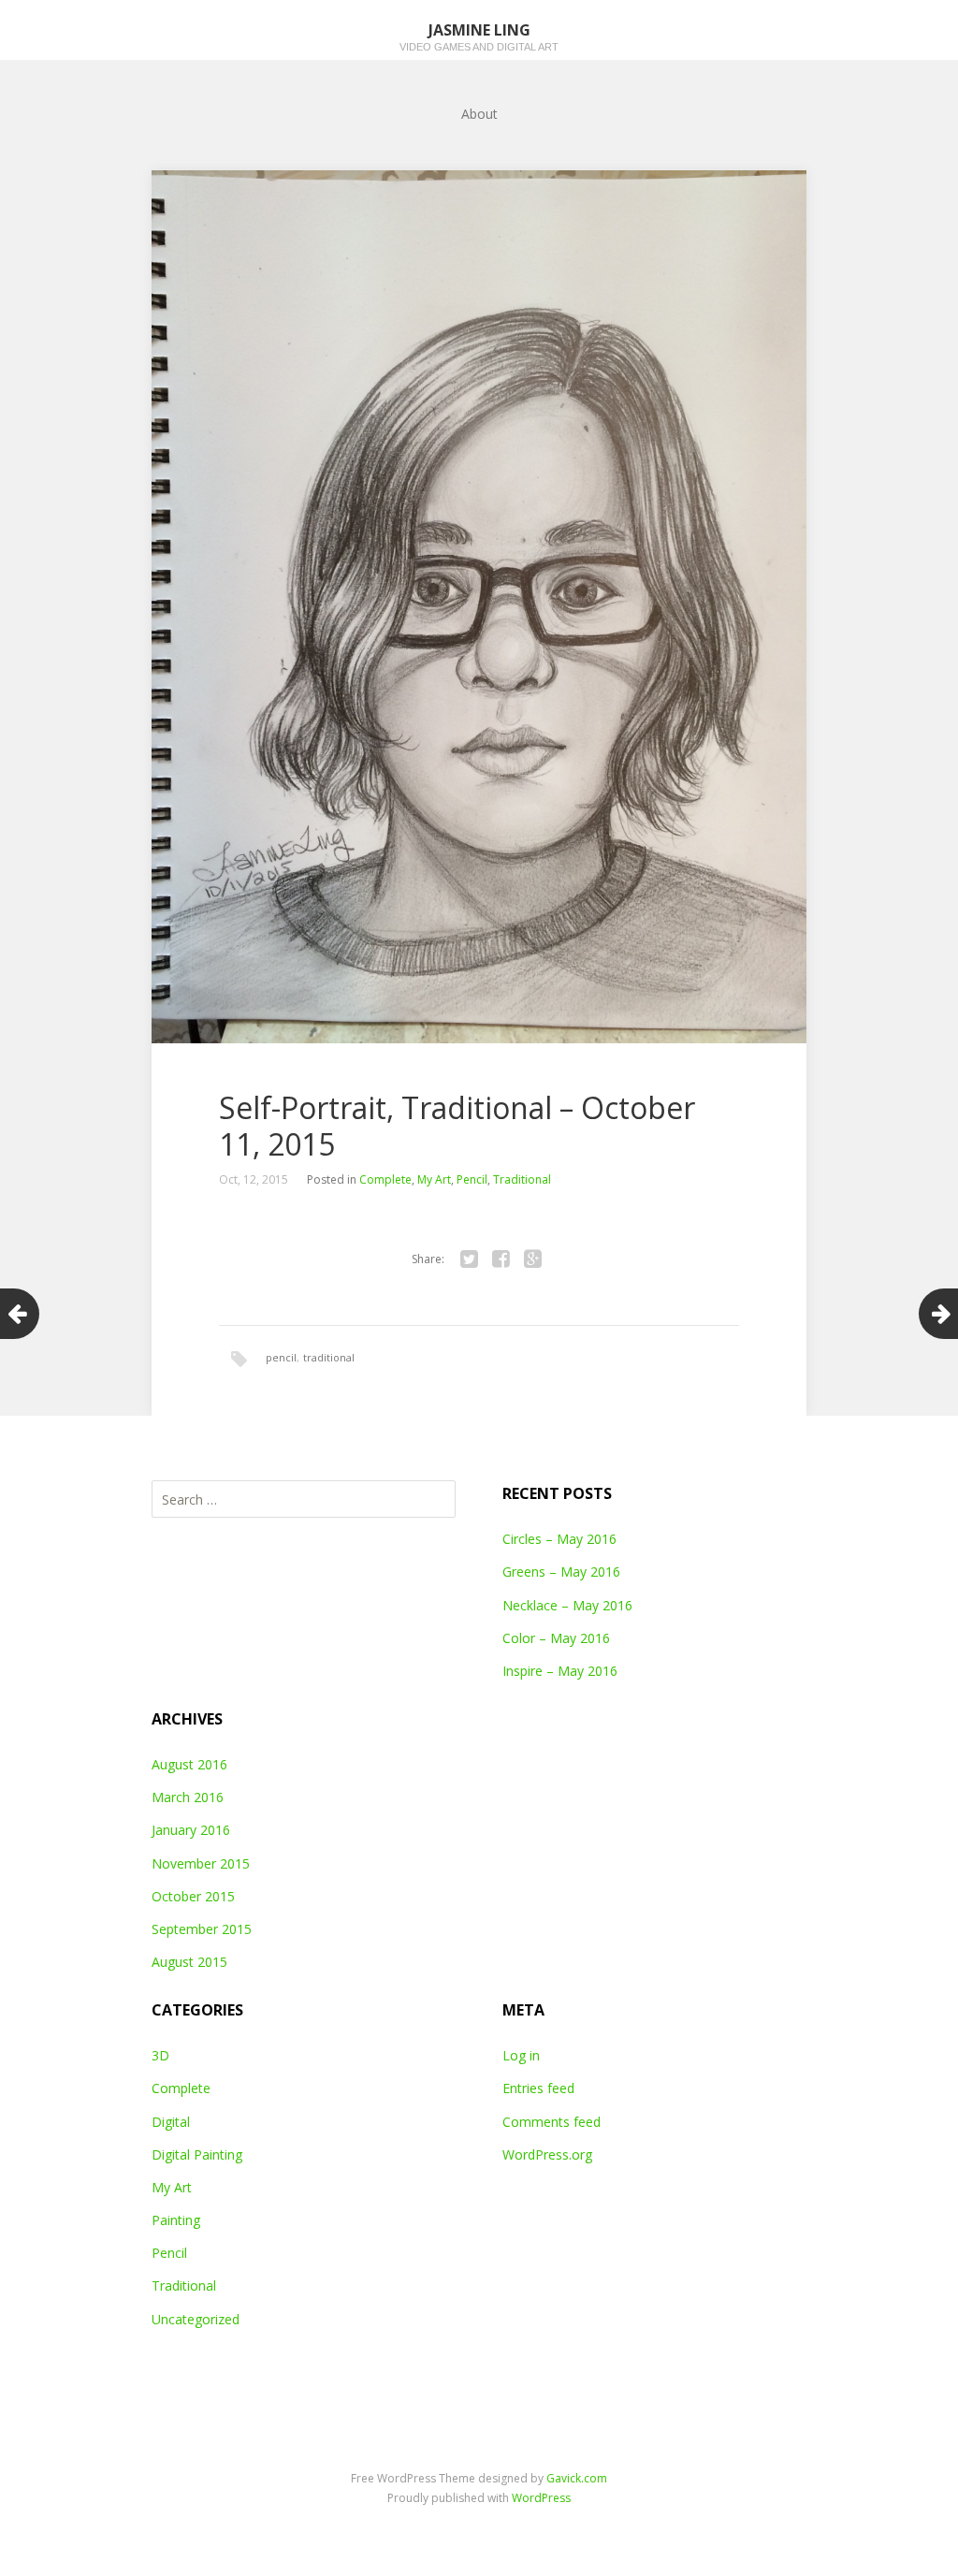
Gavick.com (577, 2478)
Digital (171, 2122)
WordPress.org (547, 2154)
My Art (434, 1179)
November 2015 (201, 1863)
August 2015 (189, 1962)
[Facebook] (501, 1259)
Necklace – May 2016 (567, 1605)
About (479, 114)
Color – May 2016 (556, 1638)
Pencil (472, 1179)
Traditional (522, 1179)
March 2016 (188, 1797)
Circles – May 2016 (559, 1539)
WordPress (541, 2498)
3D (160, 2055)
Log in (521, 2055)
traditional (329, 1357)
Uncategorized (196, 2319)
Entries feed (538, 2088)
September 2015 (202, 1929)
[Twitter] (469, 1259)
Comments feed (552, 2122)
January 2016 (191, 1830)
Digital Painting (197, 2154)
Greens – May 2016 (561, 1572)
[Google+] (532, 1259)
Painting (176, 2220)
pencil (281, 1357)
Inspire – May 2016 (560, 1671)
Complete (385, 1179)
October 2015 (193, 1896)
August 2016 (189, 1764)
